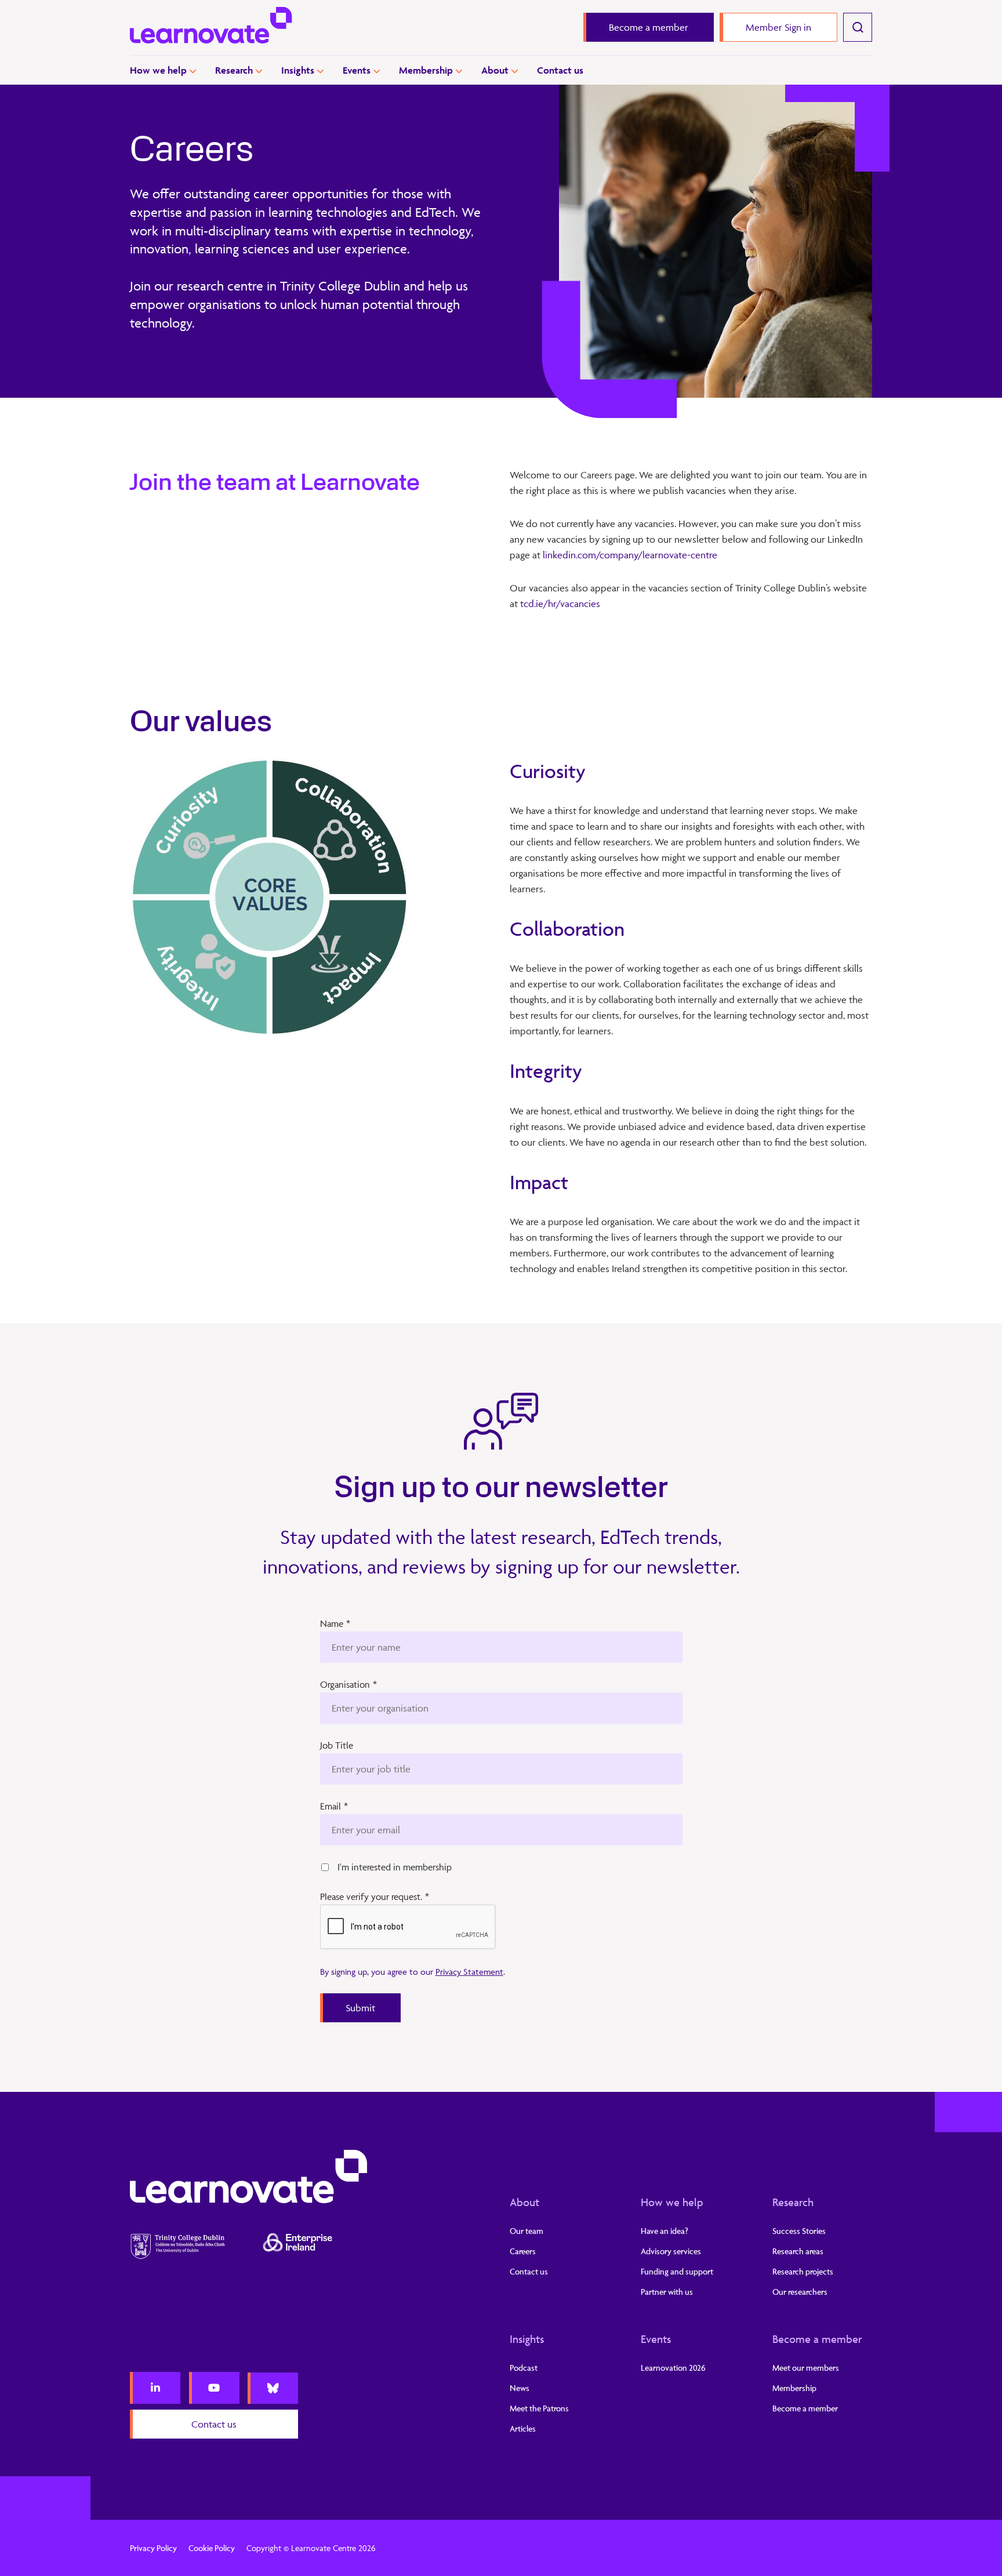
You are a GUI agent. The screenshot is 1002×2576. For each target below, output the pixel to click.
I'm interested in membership (395, 1867)
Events (357, 70)
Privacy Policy (153, 2548)
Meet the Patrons (539, 2408)
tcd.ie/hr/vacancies (560, 604)
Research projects (803, 2271)
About (495, 70)
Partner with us (667, 2292)
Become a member (817, 2339)
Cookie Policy (212, 2548)
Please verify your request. (375, 1896)
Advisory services (671, 2251)
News (520, 2388)
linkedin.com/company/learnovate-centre (630, 555)
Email (334, 1806)
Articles (523, 2428)
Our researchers (800, 2292)
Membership (426, 70)
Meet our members (806, 2368)
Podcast (524, 2368)
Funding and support (677, 2271)
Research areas (798, 2251)
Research (234, 70)
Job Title (337, 1745)
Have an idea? (665, 2231)
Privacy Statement (469, 1972)
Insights (298, 70)
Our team (527, 2231)
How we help (158, 70)
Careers (523, 2251)
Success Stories (799, 2231)
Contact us (560, 70)
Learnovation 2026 (673, 2368)
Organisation (348, 1684)
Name (335, 1623)
